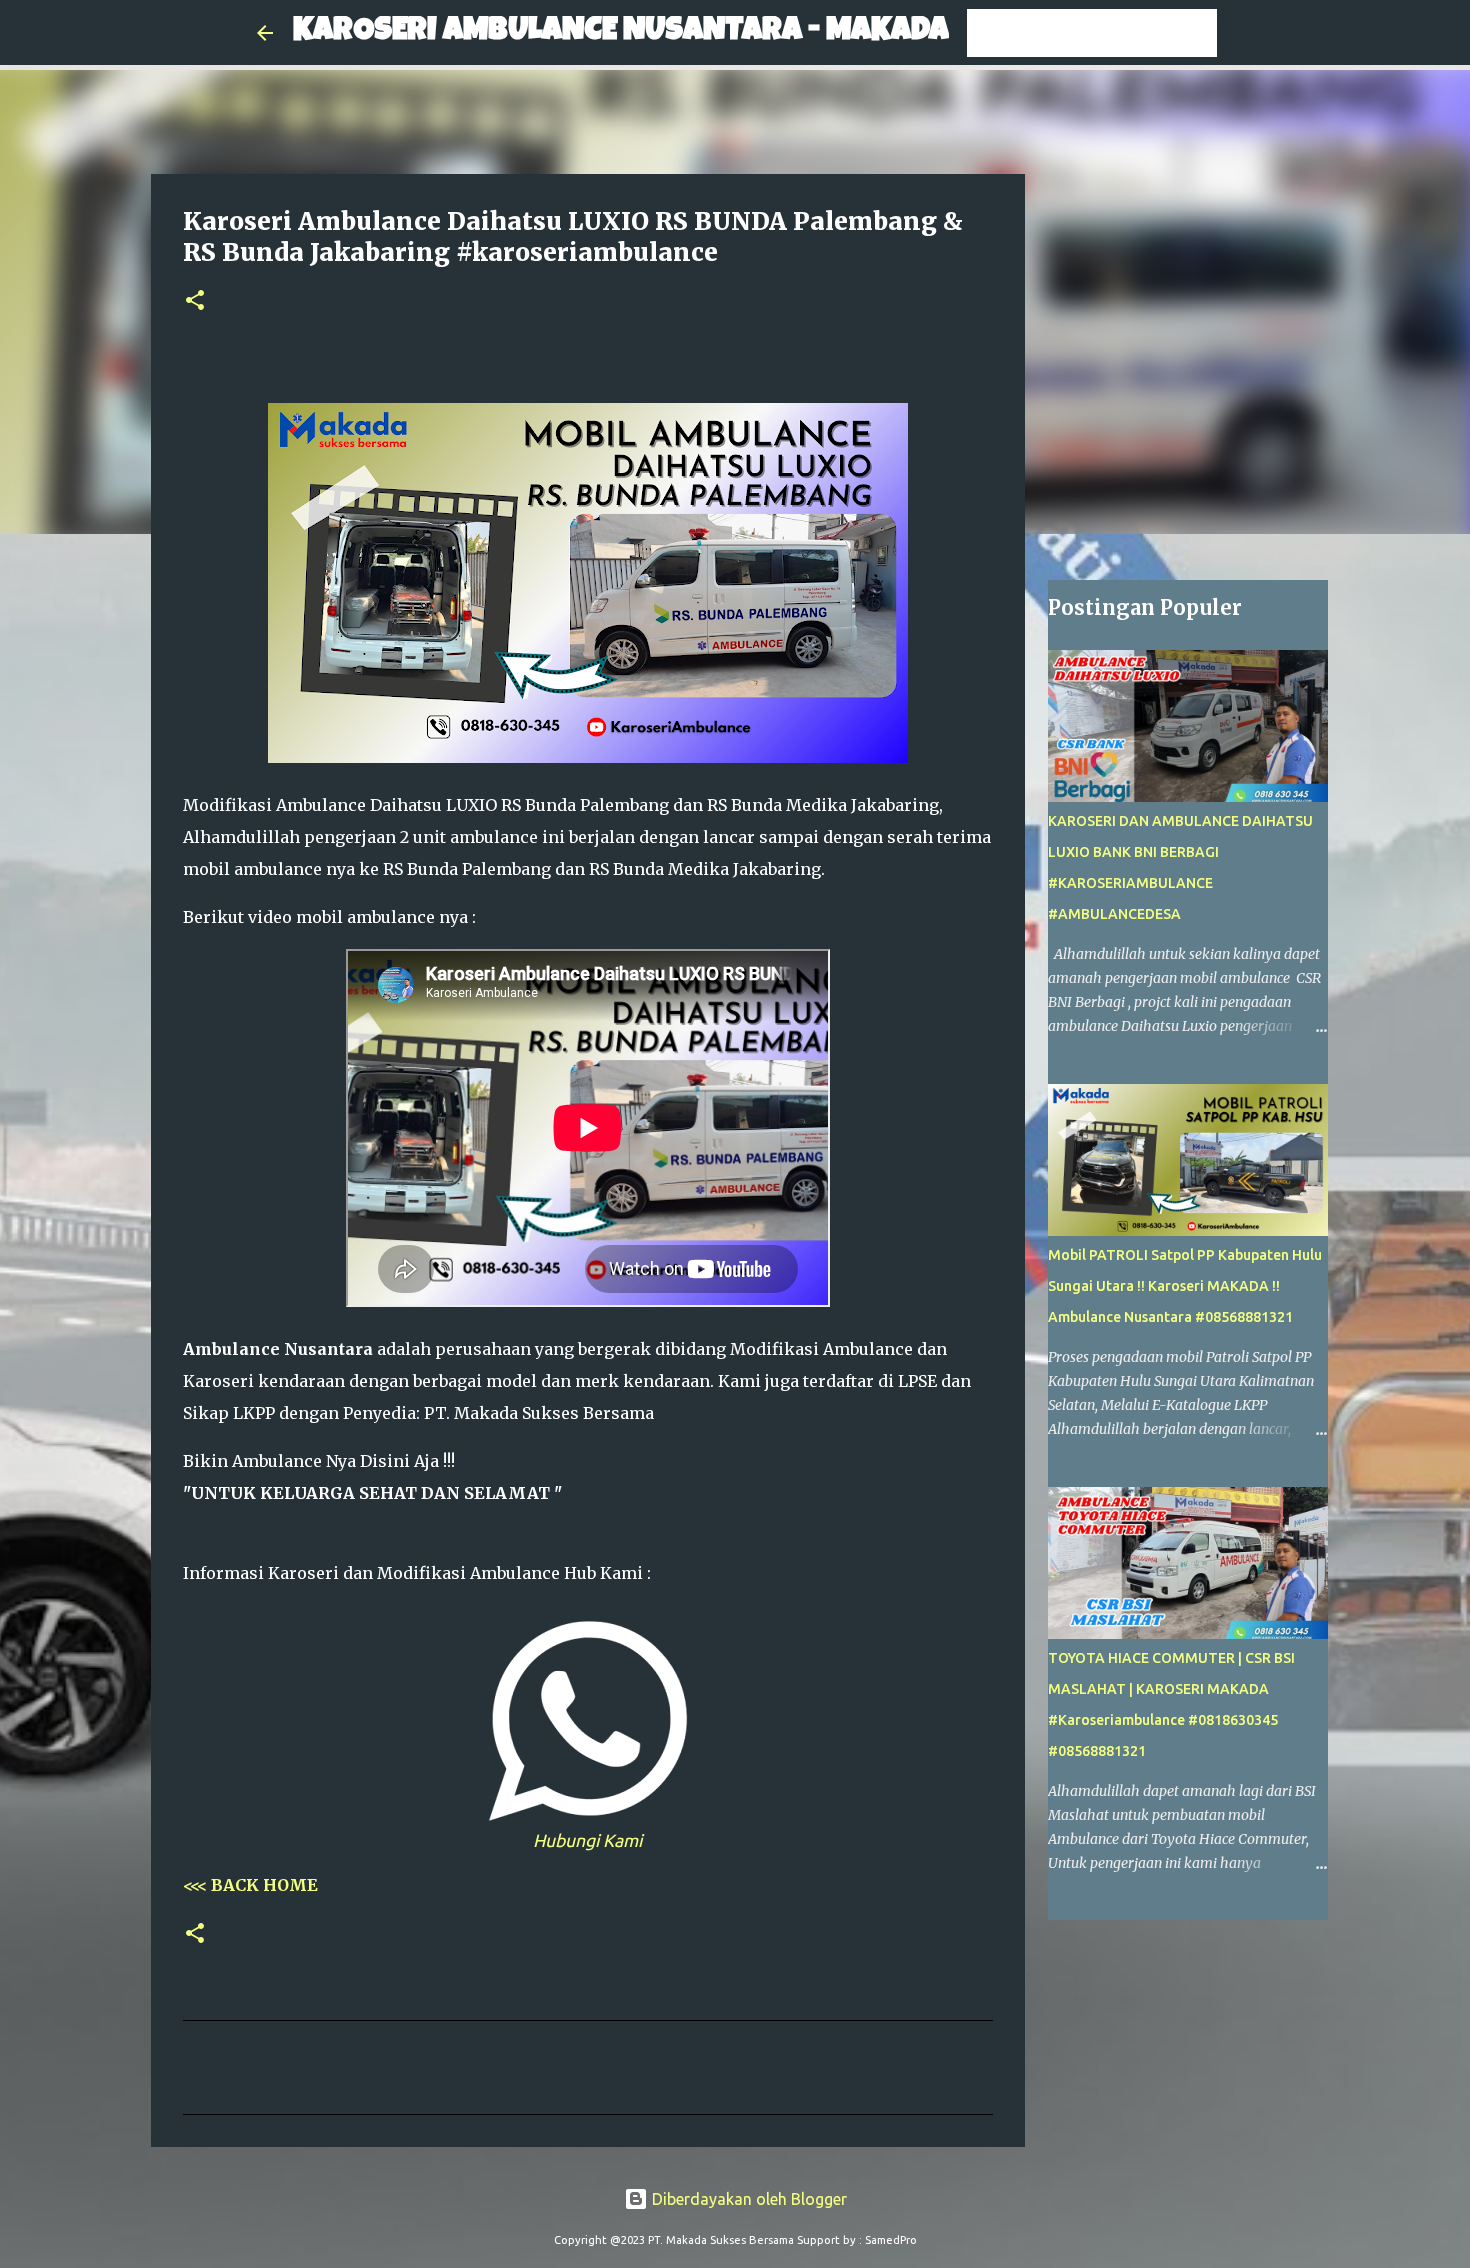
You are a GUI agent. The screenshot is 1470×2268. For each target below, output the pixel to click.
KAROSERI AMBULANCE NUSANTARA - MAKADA (621, 32)
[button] (195, 301)
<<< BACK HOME (250, 1885)
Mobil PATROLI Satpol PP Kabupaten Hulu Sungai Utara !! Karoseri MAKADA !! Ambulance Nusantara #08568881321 (1185, 1286)
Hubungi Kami (587, 1840)
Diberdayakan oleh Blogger (747, 2199)
